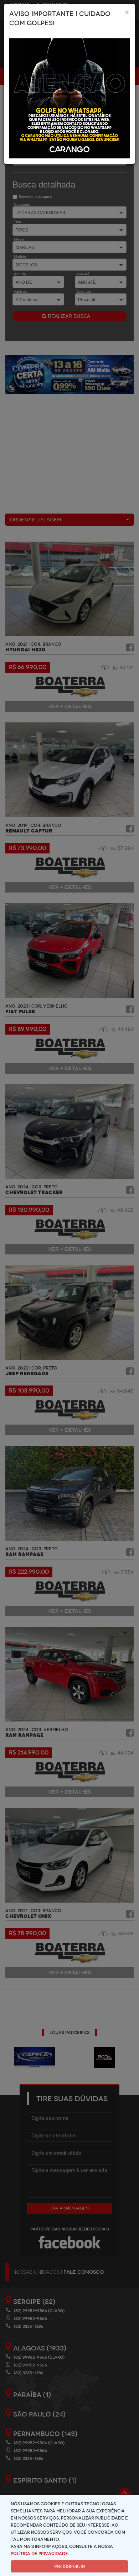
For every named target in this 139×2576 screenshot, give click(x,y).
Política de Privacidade (39, 2554)
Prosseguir (70, 2566)
